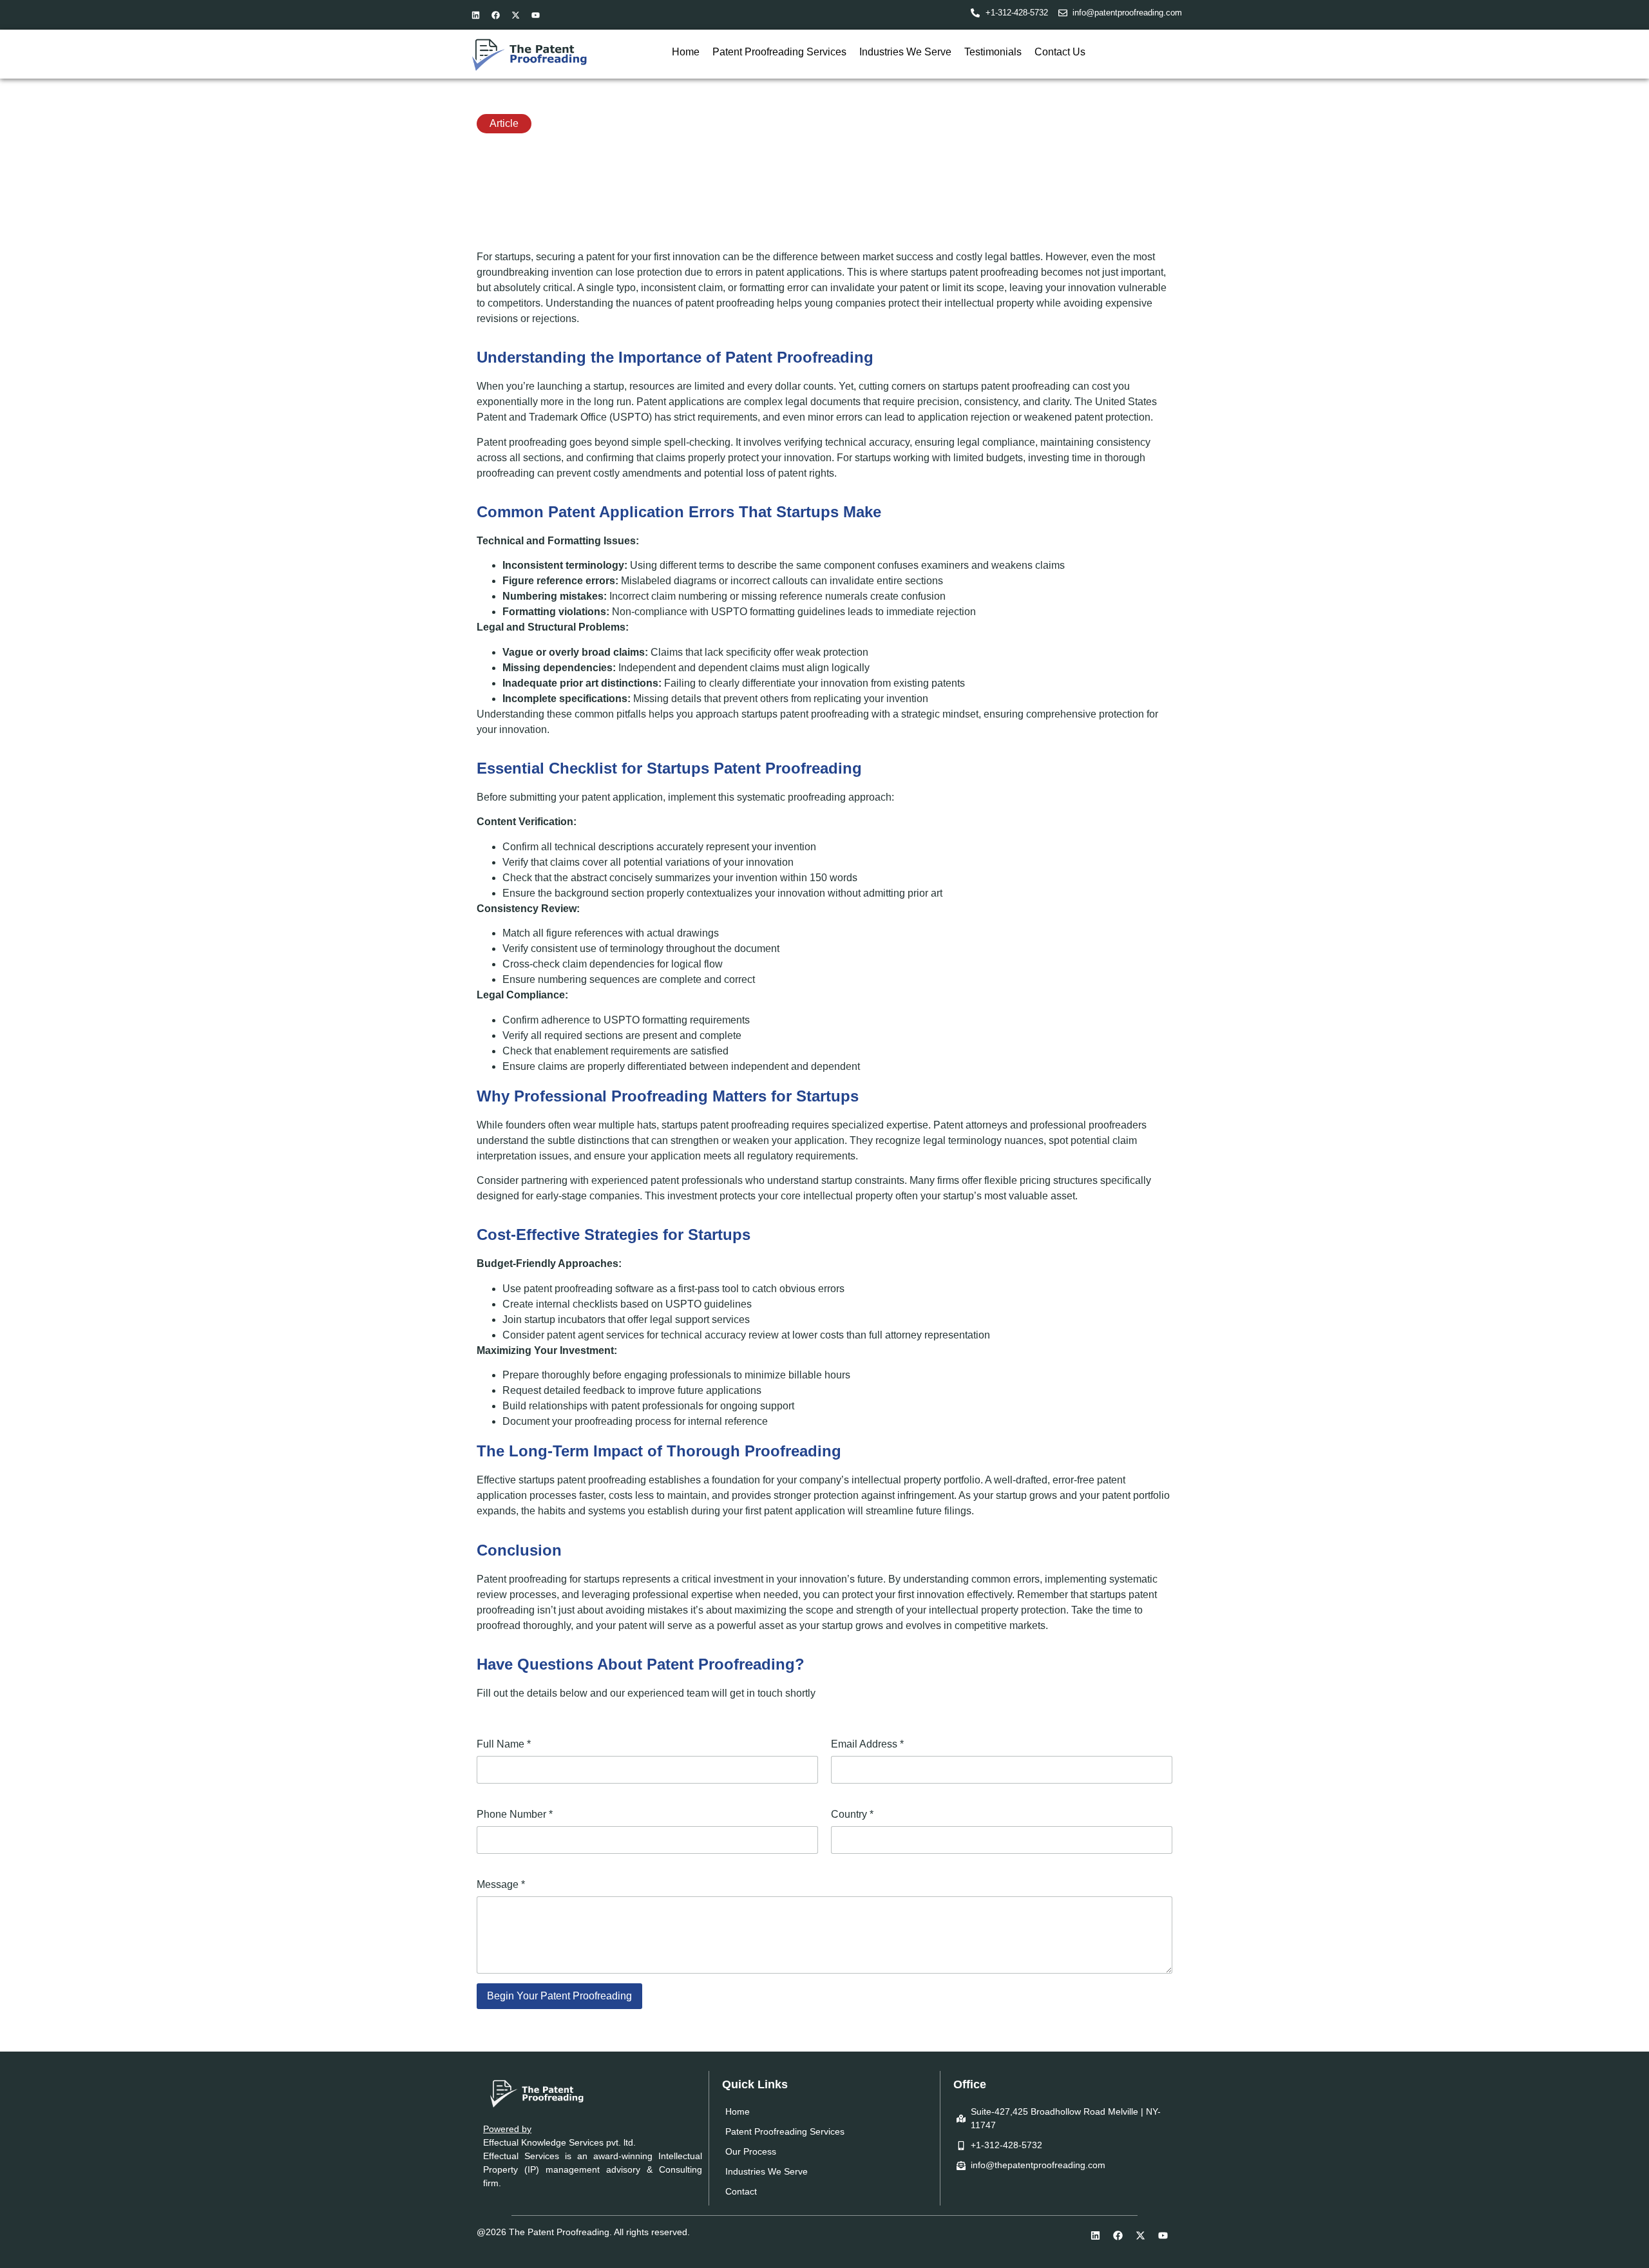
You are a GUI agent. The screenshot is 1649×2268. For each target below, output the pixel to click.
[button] (504, 124)
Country (852, 1815)
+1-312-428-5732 (1017, 13)
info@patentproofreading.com (1127, 13)
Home (686, 52)
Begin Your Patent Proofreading (559, 1996)
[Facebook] (495, 15)
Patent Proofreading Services (779, 52)
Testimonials (993, 52)
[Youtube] (535, 15)
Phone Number (515, 1815)
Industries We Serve (905, 52)
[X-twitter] (515, 15)
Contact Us (1060, 52)
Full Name (504, 1744)
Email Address (867, 1744)
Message (501, 1885)
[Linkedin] (475, 15)
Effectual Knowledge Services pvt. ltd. (559, 2142)
